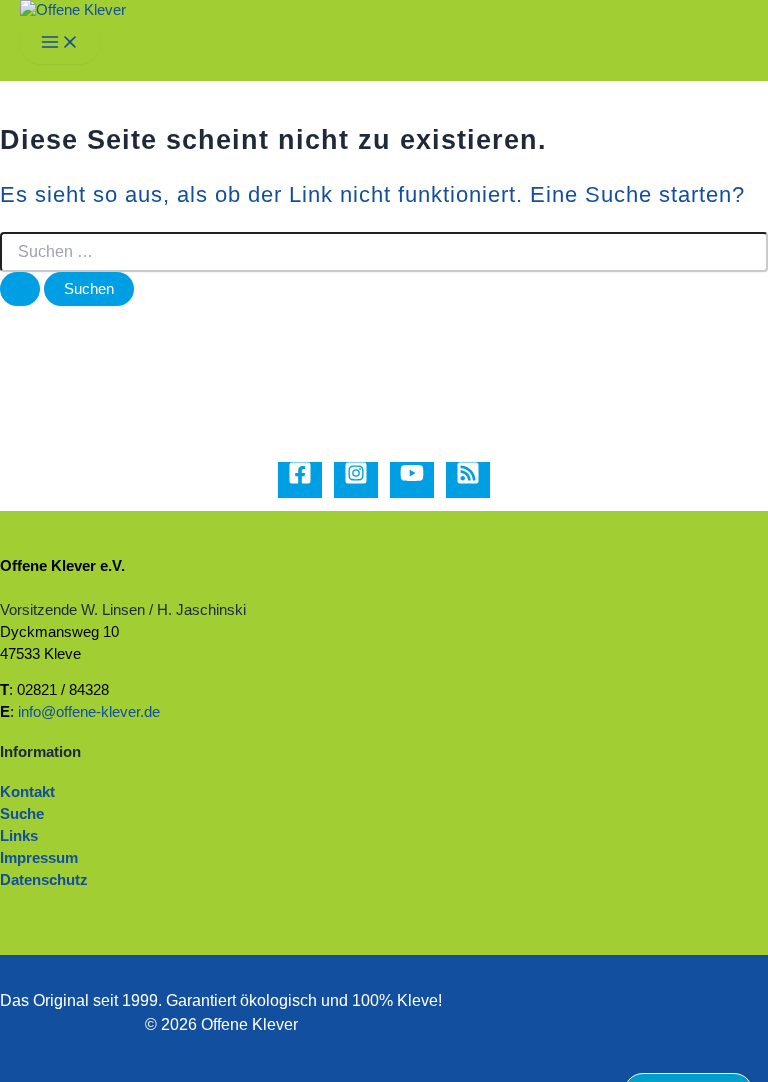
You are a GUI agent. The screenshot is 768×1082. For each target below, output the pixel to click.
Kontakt (27, 792)
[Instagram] (356, 480)
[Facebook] (300, 480)
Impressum (39, 858)
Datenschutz (44, 880)
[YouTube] (412, 480)
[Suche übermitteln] (20, 289)
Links (19, 836)
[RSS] (468, 480)
